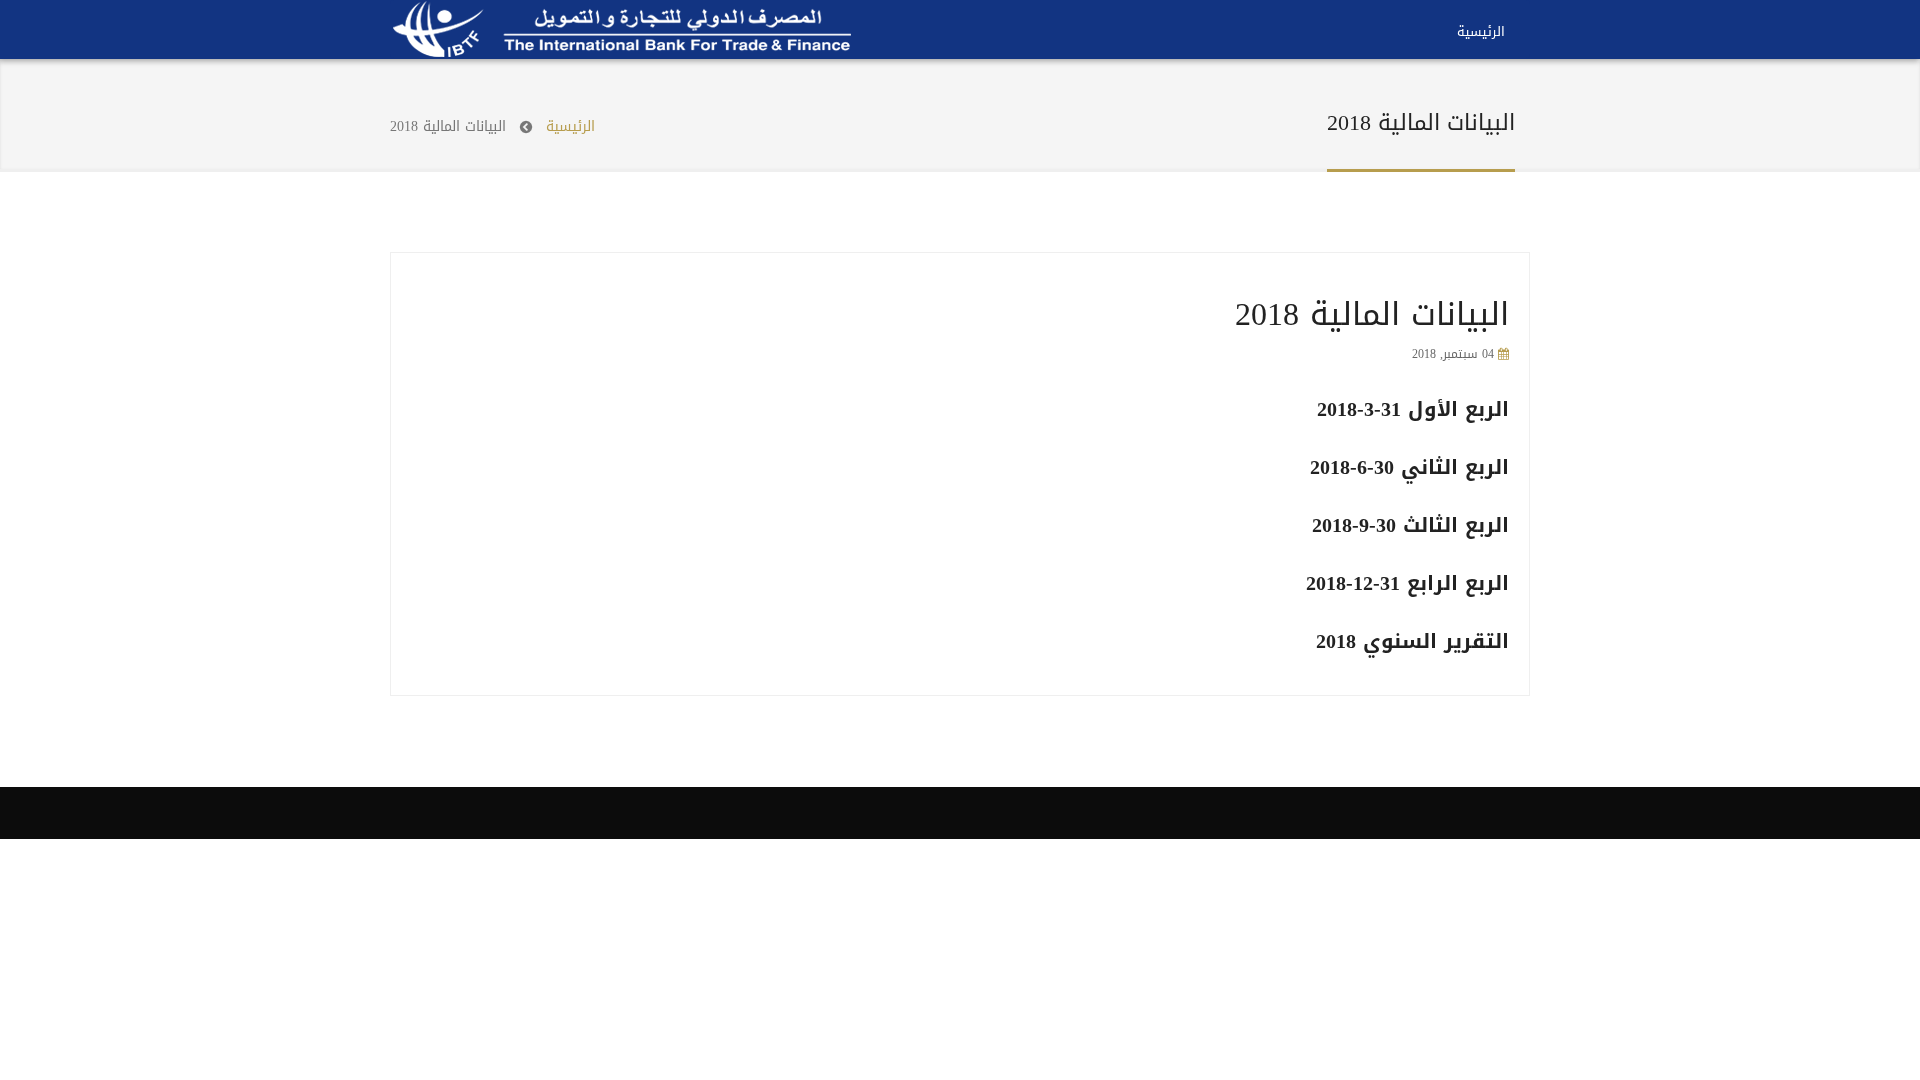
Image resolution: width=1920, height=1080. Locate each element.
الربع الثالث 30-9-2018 (1410, 525)
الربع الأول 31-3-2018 (1413, 409)
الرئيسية (1481, 31)
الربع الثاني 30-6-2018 (1409, 467)
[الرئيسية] (622, 29)
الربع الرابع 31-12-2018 (1407, 583)
